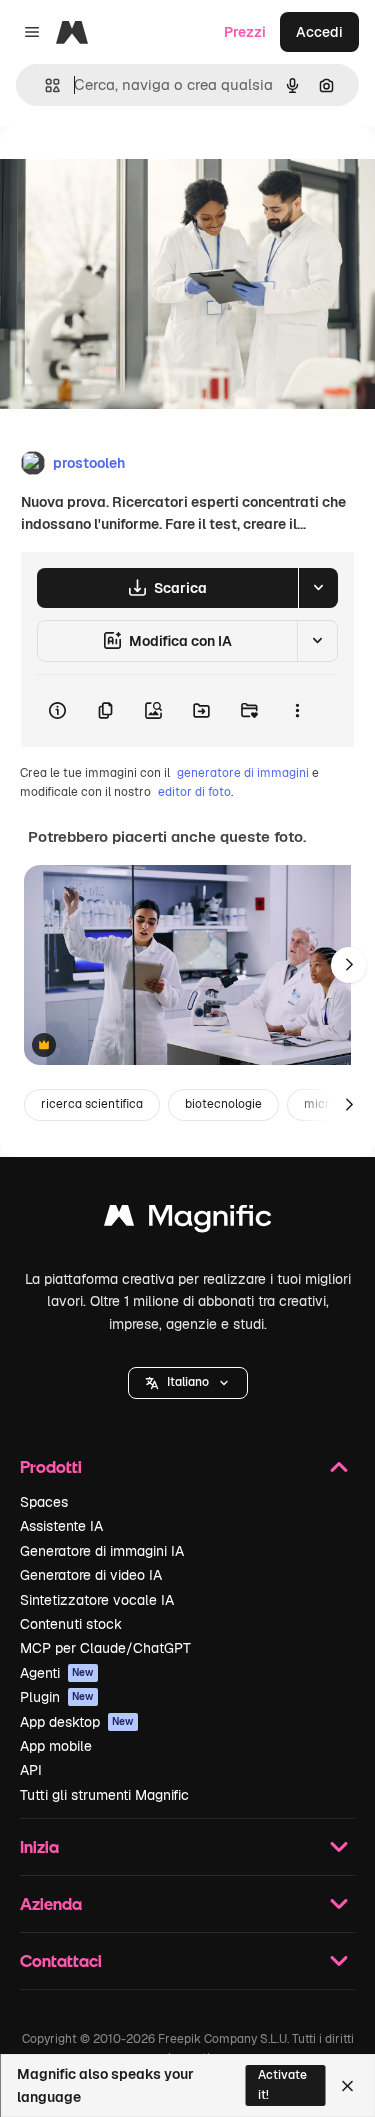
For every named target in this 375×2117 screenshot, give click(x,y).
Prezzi (245, 32)
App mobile (56, 1746)
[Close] (347, 2086)
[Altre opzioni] (297, 711)
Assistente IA (61, 1526)
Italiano (188, 1382)
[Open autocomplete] (44, 85)
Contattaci (61, 1960)
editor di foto (194, 792)
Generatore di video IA (91, 1575)
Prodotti (51, 1466)
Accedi (319, 32)
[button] (188, 1383)
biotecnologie (223, 1104)
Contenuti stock (71, 1624)
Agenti (57, 1673)
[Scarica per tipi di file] (318, 588)
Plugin (57, 1697)
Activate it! (282, 2084)
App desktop (77, 1722)
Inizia (39, 1846)
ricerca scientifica (92, 1104)
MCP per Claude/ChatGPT (105, 1648)
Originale (132, 171)
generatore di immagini (243, 773)
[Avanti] (349, 965)
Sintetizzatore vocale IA (97, 1600)
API (31, 1770)
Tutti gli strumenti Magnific (104, 1795)
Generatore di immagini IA (102, 1551)
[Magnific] (188, 1220)
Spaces (44, 1502)
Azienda (51, 1903)
